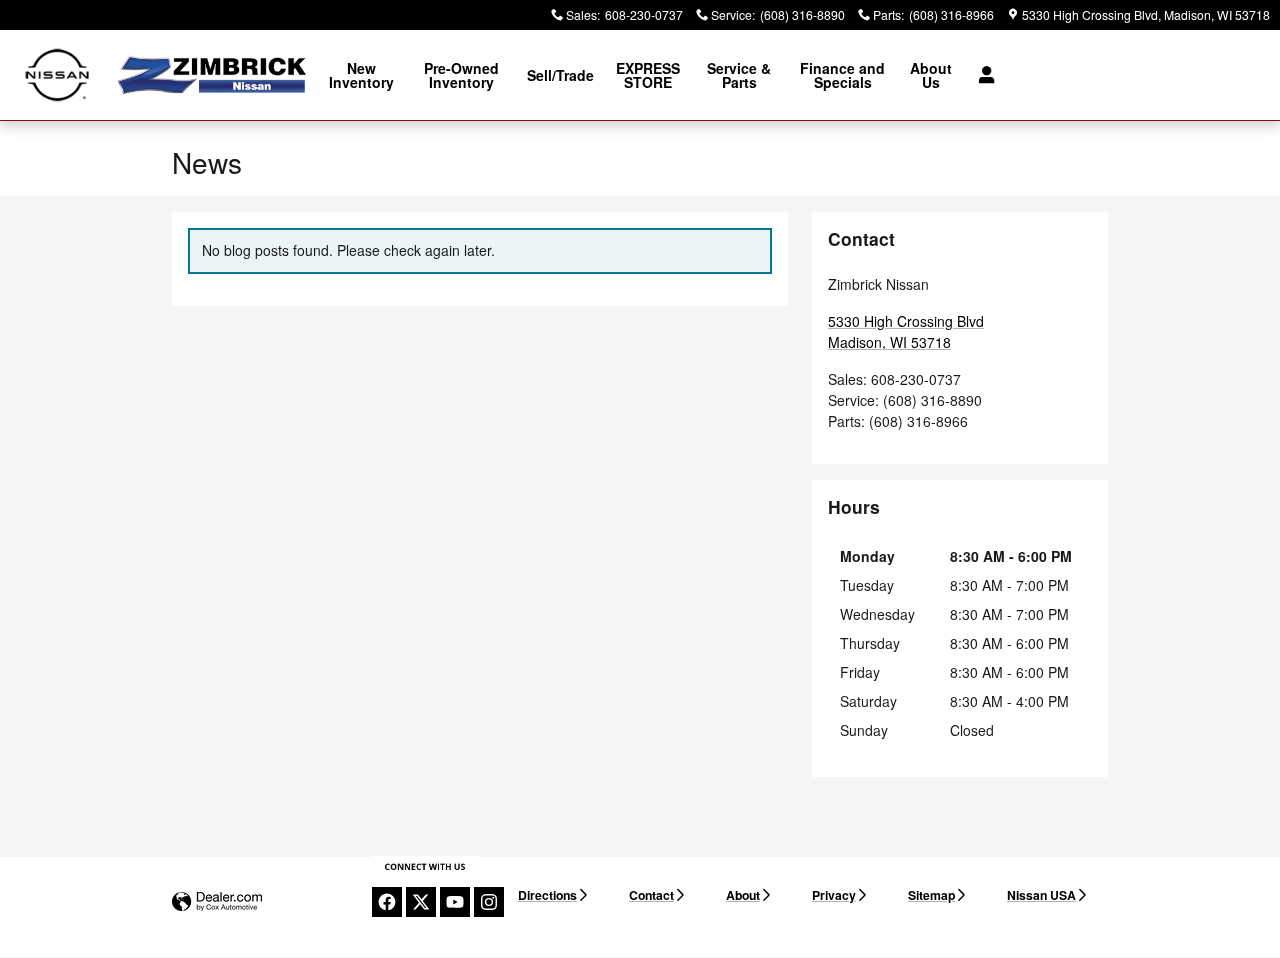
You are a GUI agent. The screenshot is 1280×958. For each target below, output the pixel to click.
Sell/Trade (560, 75)
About (743, 895)
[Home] (57, 75)
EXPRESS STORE (648, 75)
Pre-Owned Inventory (461, 75)
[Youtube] (455, 902)
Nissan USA (1041, 895)
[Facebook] (387, 902)
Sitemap (931, 895)
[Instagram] (489, 902)
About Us (931, 75)
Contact (651, 895)
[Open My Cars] (981, 75)
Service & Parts (739, 75)
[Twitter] (421, 902)
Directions (547, 895)
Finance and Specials (842, 75)
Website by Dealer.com (217, 902)
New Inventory (361, 75)
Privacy (834, 895)
